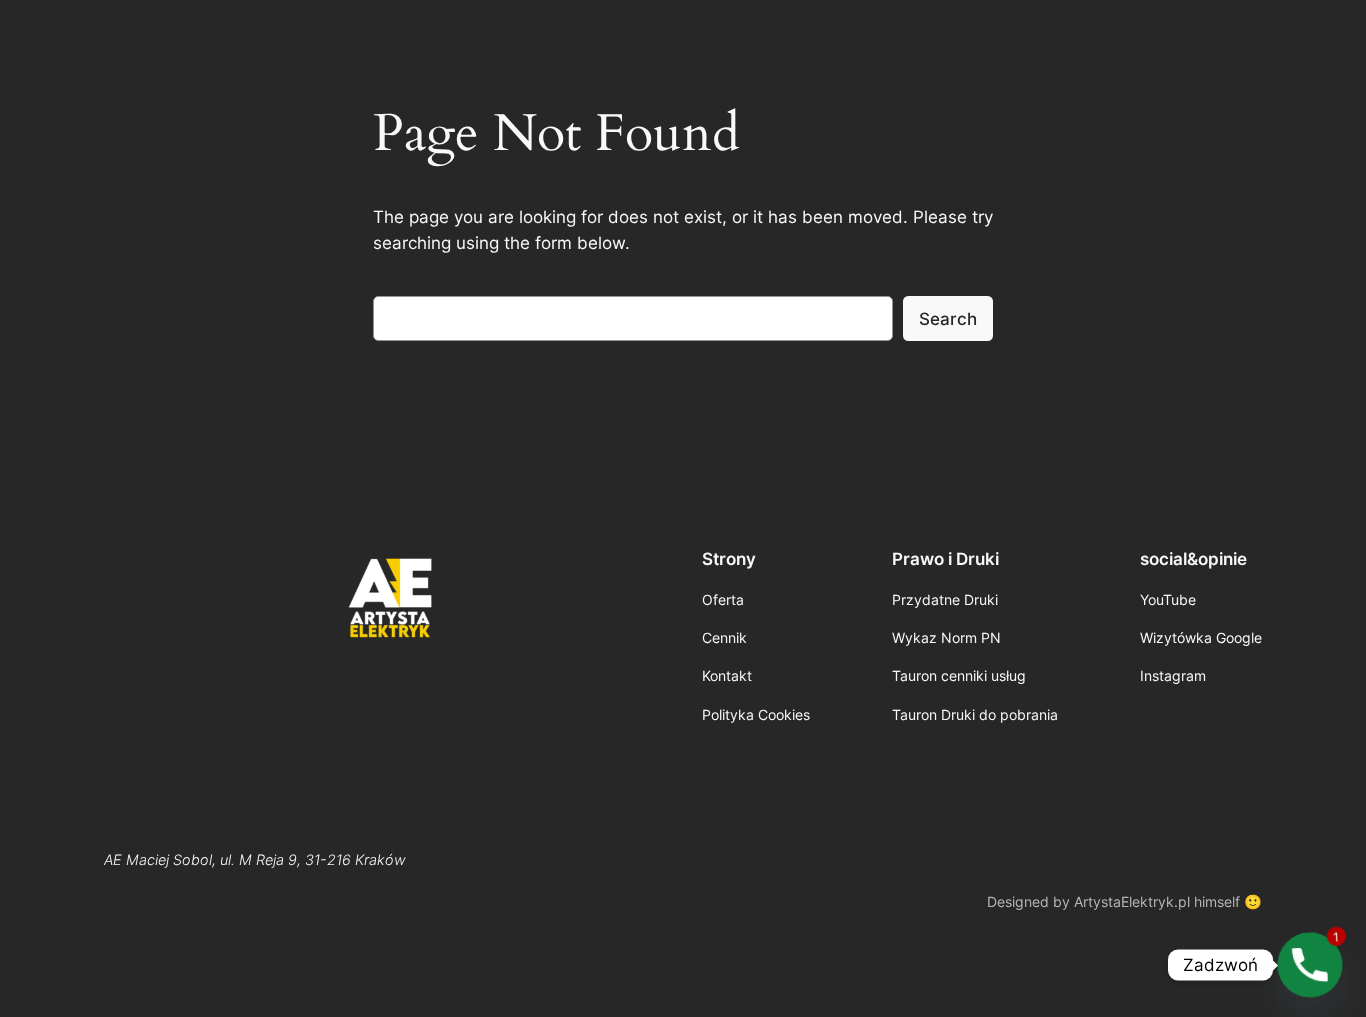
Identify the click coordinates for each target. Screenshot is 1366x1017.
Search (948, 319)
